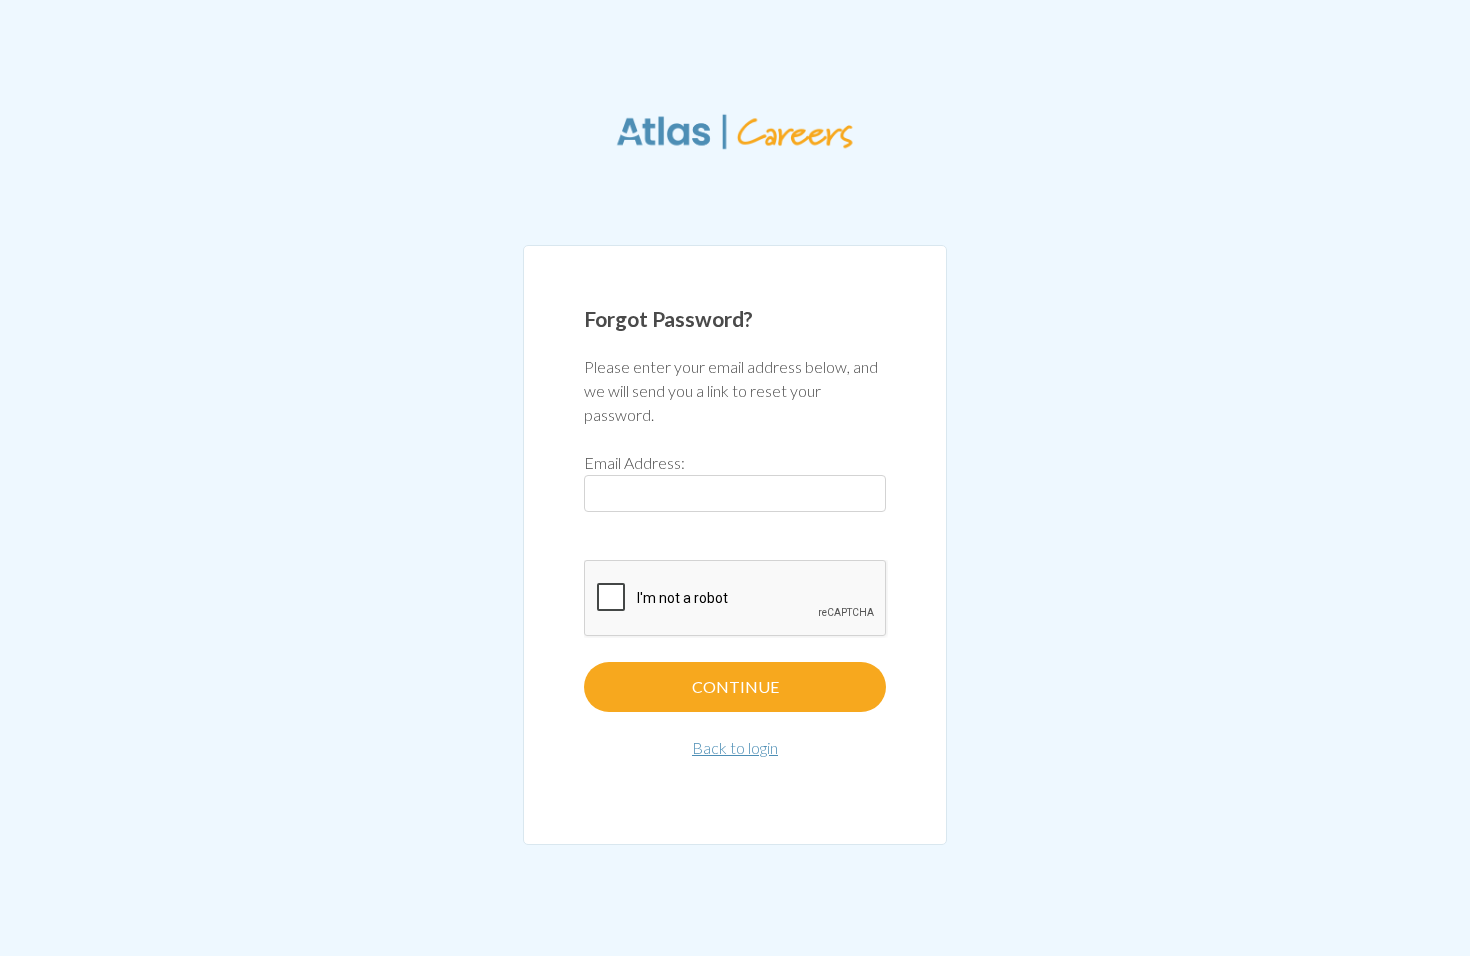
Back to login (735, 747)
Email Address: (634, 462)
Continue (735, 686)
